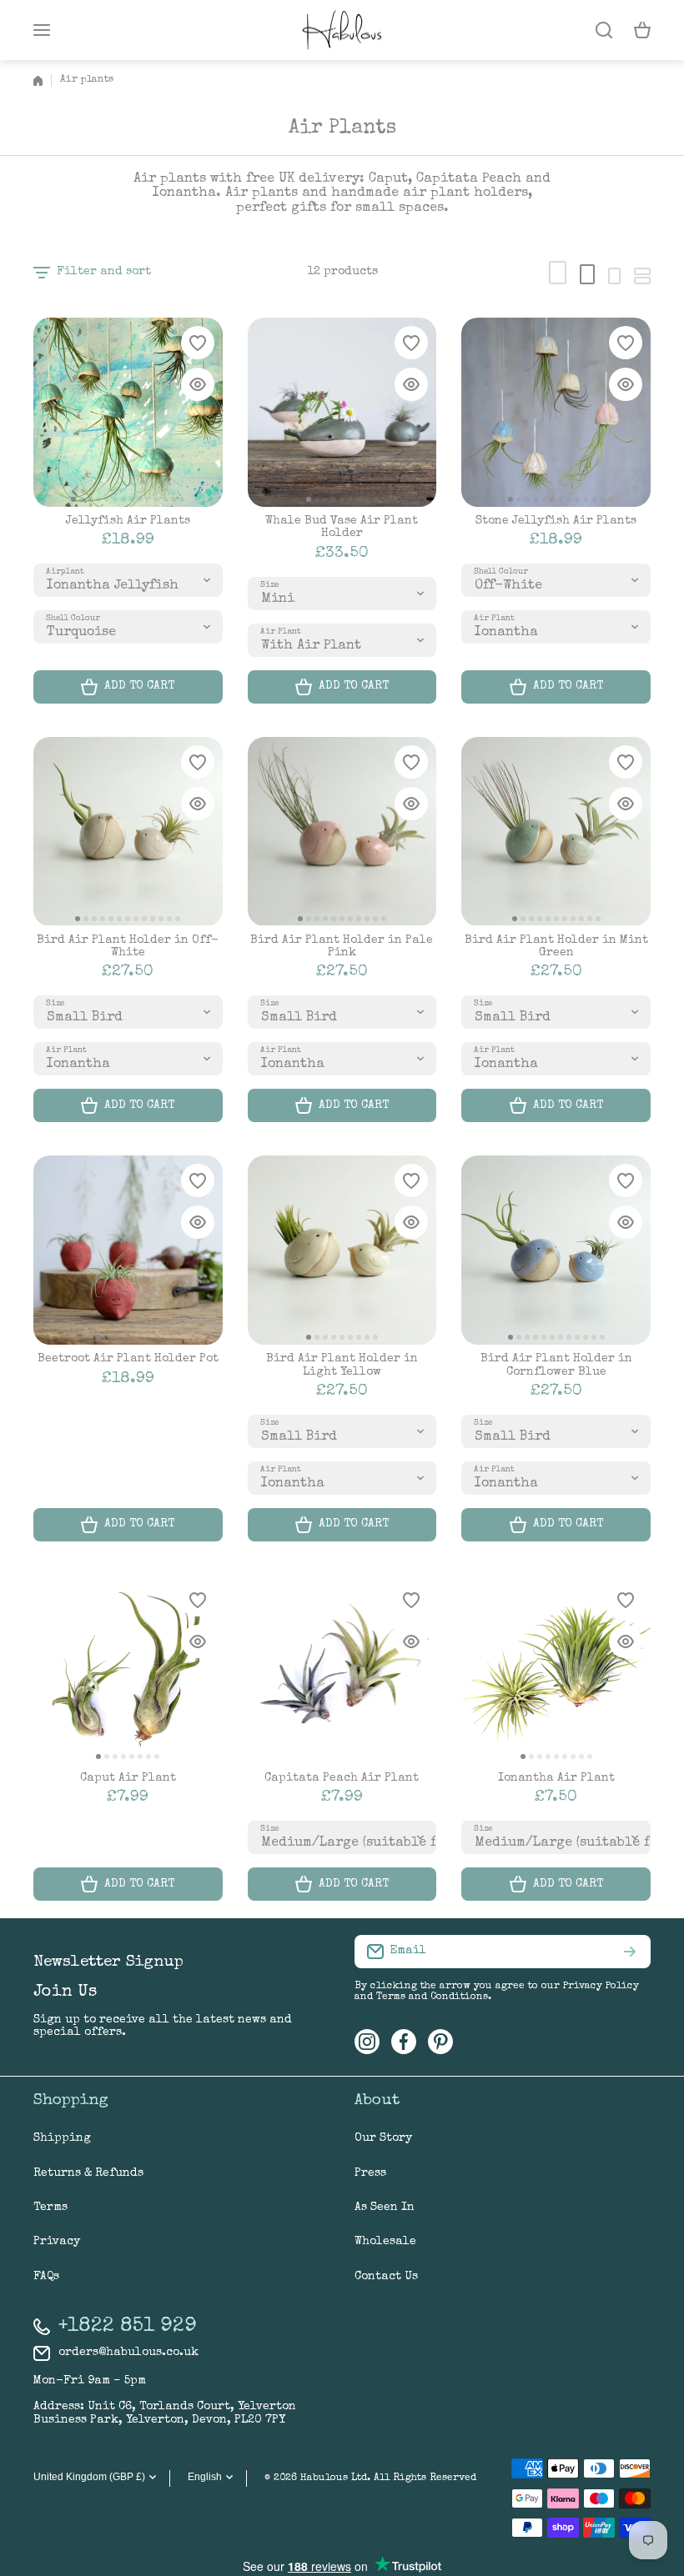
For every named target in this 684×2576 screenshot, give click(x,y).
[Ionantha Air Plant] (556, 1669)
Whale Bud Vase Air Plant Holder (342, 527)
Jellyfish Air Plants (128, 521)
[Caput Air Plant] (128, 1669)
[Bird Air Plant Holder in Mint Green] (556, 832)
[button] (642, 30)
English (205, 2477)
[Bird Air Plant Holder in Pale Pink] (342, 832)
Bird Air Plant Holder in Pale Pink (342, 947)
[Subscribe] (630, 1952)
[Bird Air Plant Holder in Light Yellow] (342, 1250)
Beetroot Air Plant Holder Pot (128, 1359)
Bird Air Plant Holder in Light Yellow (342, 1365)
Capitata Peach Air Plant (342, 1778)
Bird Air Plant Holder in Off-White (128, 947)
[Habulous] (342, 30)
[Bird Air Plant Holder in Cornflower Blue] (556, 1250)
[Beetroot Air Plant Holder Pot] (128, 1250)
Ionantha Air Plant (556, 1778)
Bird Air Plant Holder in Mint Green (556, 947)
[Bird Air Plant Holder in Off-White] (128, 832)
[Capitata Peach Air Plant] (342, 1669)
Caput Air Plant (128, 1778)
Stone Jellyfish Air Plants (556, 521)
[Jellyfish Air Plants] (128, 412)
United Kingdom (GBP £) (89, 2477)
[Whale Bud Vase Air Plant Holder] (342, 412)
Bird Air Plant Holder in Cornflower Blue (556, 1365)
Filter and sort (104, 272)
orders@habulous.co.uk (128, 2353)
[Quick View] (198, 384)
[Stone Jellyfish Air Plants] (556, 412)
